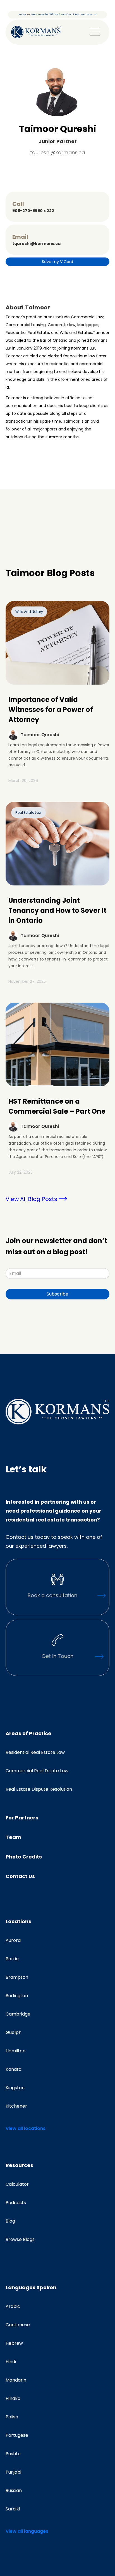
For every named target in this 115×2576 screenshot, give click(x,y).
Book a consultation (52, 1595)
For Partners (22, 1818)
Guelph (14, 2033)
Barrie (12, 1959)
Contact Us (20, 1876)
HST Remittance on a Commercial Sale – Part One (57, 1106)
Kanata (14, 2069)
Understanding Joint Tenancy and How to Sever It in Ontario (57, 910)
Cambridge (18, 2014)
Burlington (17, 1996)
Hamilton (15, 2051)
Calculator (17, 2184)
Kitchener (16, 2106)
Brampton (17, 1977)
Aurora (13, 1941)
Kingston (15, 2088)
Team (13, 1837)
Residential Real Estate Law (35, 1752)
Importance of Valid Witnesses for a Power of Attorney (51, 710)
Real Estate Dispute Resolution (39, 1789)
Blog (10, 2221)
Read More (87, 15)
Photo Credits (24, 1857)
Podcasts (16, 2203)
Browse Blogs (20, 2240)
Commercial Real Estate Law (37, 1771)
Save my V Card (57, 262)
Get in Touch (57, 1656)
